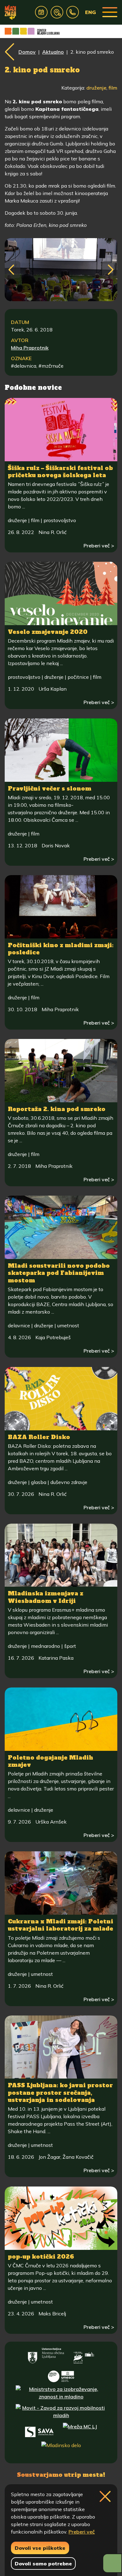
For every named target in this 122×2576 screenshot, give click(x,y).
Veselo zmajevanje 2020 (48, 632)
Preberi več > (99, 546)
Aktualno (53, 52)
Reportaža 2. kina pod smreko (57, 1109)
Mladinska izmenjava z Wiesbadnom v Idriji (46, 1597)
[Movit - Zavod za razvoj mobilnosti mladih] (61, 2412)
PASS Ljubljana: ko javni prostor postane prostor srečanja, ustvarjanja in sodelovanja (60, 2093)
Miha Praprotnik (30, 348)
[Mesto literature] (61, 2374)
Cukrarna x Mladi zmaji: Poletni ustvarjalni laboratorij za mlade (61, 1925)
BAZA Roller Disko (39, 1437)
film (113, 88)
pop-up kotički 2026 (41, 2257)
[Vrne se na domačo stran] (10, 12)
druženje (96, 88)
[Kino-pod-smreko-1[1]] (61, 270)
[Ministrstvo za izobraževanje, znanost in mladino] (61, 2393)
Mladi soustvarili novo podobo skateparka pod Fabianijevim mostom (59, 1273)
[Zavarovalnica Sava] (39, 2431)
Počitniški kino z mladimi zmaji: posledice (61, 949)
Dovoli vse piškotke (40, 2548)
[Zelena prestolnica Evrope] (84, 2356)
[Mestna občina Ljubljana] (46, 2356)
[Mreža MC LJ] (80, 2431)
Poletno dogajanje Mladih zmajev (51, 1761)
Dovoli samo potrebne (43, 2564)
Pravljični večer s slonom (50, 788)
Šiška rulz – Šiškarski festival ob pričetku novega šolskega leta (60, 472)
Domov (27, 52)
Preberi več (82, 2532)
